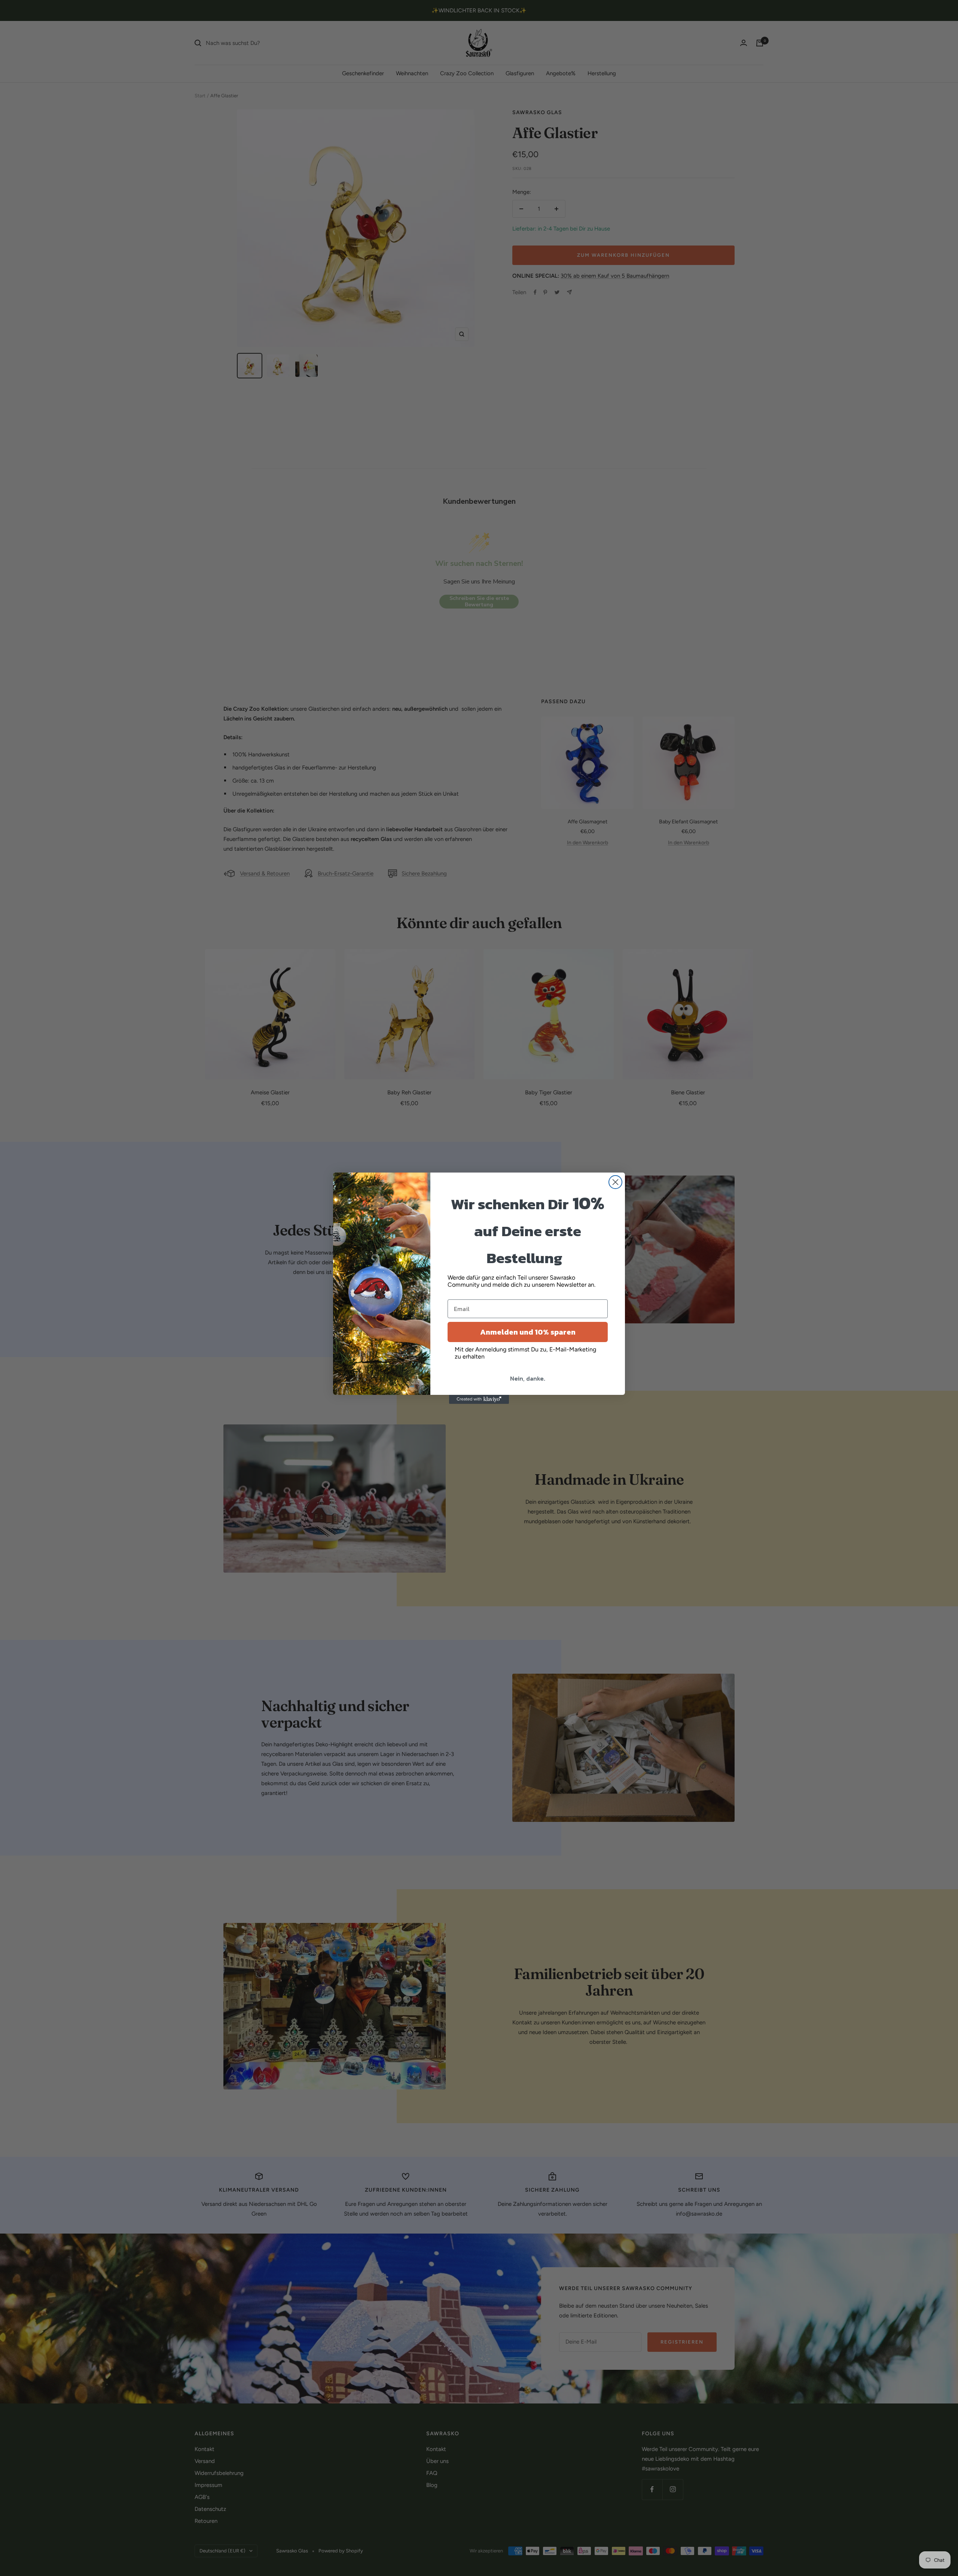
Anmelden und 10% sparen (528, 1332)
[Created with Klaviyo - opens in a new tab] (479, 1399)
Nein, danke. (528, 1378)
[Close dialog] (615, 1182)
